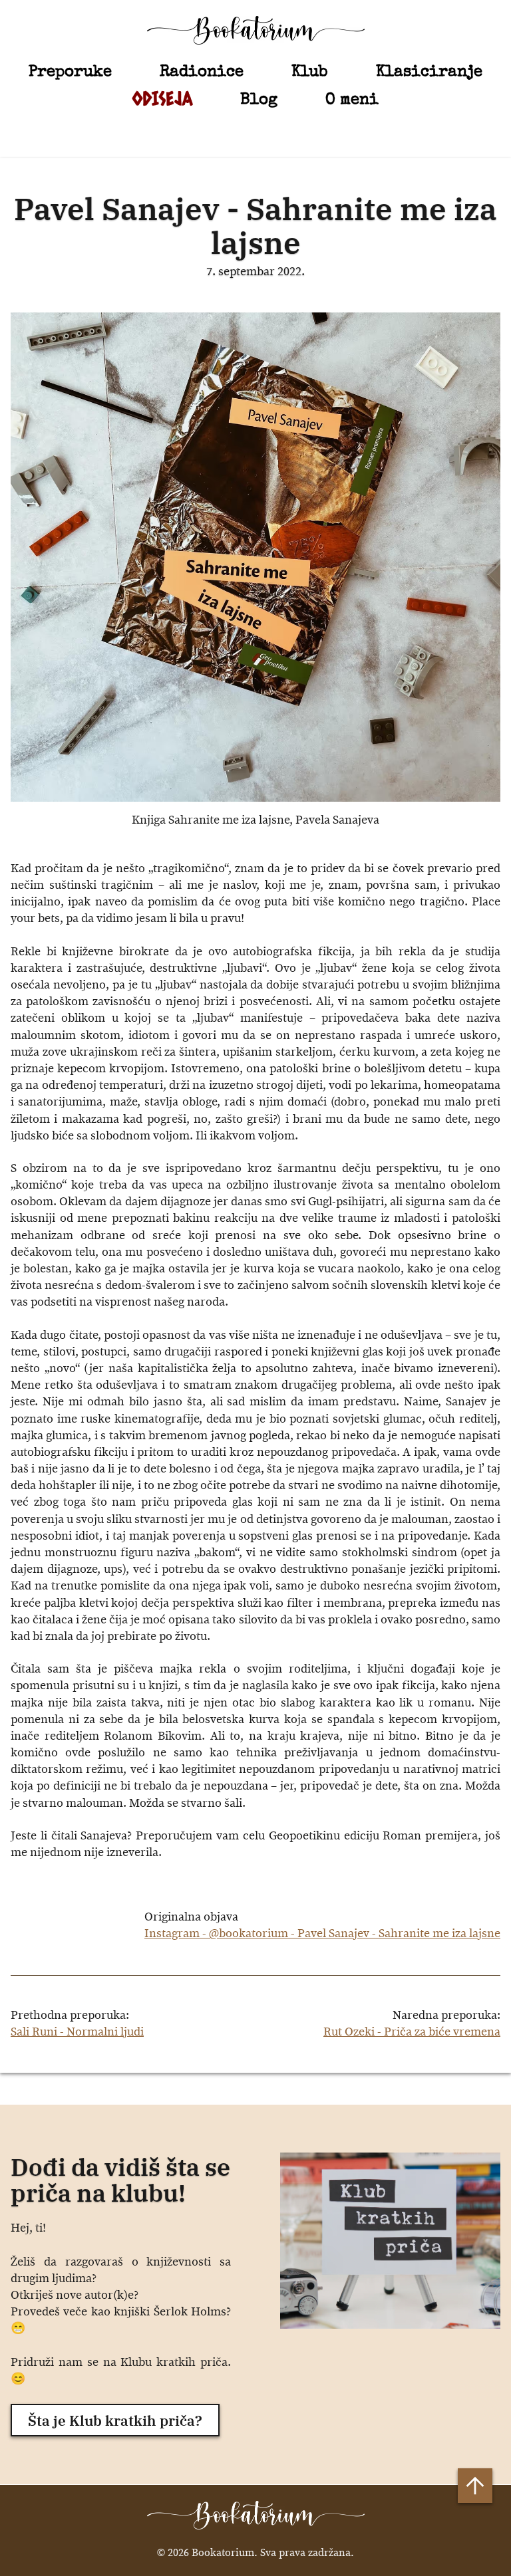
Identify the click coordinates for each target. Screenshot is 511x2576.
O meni (352, 99)
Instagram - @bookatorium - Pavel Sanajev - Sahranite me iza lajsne (322, 1934)
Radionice (202, 71)
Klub (310, 71)
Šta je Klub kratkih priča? (115, 2420)
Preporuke (70, 71)
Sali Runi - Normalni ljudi (77, 2032)
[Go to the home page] (256, 30)
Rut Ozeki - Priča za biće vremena (412, 2032)
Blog (259, 99)
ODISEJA (162, 98)
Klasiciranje (429, 71)
